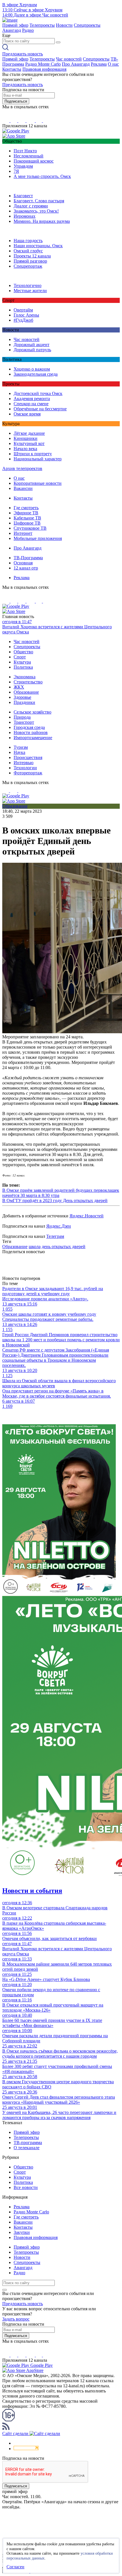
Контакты (12, 69)
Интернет (23, 533)
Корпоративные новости (38, 483)
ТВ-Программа (28, 558)
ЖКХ (19, 687)
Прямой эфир (15, 25)
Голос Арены (26, 315)
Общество (23, 652)
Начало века (25, 449)
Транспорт (24, 722)
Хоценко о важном (32, 369)
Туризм (21, 747)
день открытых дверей (64, 1247)
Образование (26, 692)
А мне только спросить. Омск (42, 176)
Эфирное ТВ (26, 513)
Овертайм (23, 310)
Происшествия (28, 757)
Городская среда (29, 727)
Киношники (26, 438)
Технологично (28, 285)
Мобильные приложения (38, 538)
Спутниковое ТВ (30, 528)
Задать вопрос (16, 2319)
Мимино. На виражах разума (42, 221)
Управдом (23, 166)
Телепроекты (42, 25)
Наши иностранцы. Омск (38, 246)
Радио (28, 30)
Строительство (28, 682)
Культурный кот (29, 443)
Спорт (20, 657)
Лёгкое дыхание (29, 433)
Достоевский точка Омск (38, 393)
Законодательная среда (36, 374)
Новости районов (31, 732)
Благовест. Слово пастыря (39, 201)
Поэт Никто (25, 151)
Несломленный (29, 156)
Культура (22, 662)
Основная (23, 563)
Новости (64, 25)
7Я (16, 171)
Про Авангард (76, 64)
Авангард (12, 30)
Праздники (24, 702)
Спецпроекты (87, 25)
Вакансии (23, 488)
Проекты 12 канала (32, 256)
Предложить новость (23, 54)
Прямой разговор (30, 261)
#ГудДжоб (23, 320)
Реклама (99, 64)
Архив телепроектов (22, 468)
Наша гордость (28, 241)
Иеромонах (25, 216)
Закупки (22, 2232)
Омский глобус (28, 251)
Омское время (27, 414)
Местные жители (30, 291)
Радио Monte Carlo (43, 64)
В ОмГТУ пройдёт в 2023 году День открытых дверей (55, 1200)
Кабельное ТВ (27, 518)
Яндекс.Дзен (59, 1226)
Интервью (24, 763)
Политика (23, 667)
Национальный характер (38, 459)
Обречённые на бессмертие (40, 409)
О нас (113, 64)
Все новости (26, 2187)
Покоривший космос (34, 161)
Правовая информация (44, 69)
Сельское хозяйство (32, 712)
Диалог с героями (31, 206)
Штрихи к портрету (33, 454)
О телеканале (27, 2148)
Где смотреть (26, 508)
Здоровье (22, 697)
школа (35, 1247)
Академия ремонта (32, 399)
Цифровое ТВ (27, 523)
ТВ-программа (28, 2142)
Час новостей (69, 59)
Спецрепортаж (28, 266)
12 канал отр (26, 568)
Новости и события (32, 1891)
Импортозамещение (33, 738)
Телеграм (55, 1236)
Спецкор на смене (31, 404)
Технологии (25, 768)
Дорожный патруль (32, 350)
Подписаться (16, 101)
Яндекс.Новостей (87, 1216)
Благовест (23, 196)
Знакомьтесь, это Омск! (36, 211)
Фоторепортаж (28, 773)
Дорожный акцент (31, 345)
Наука (19, 752)
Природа (22, 717)
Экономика (25, 677)
